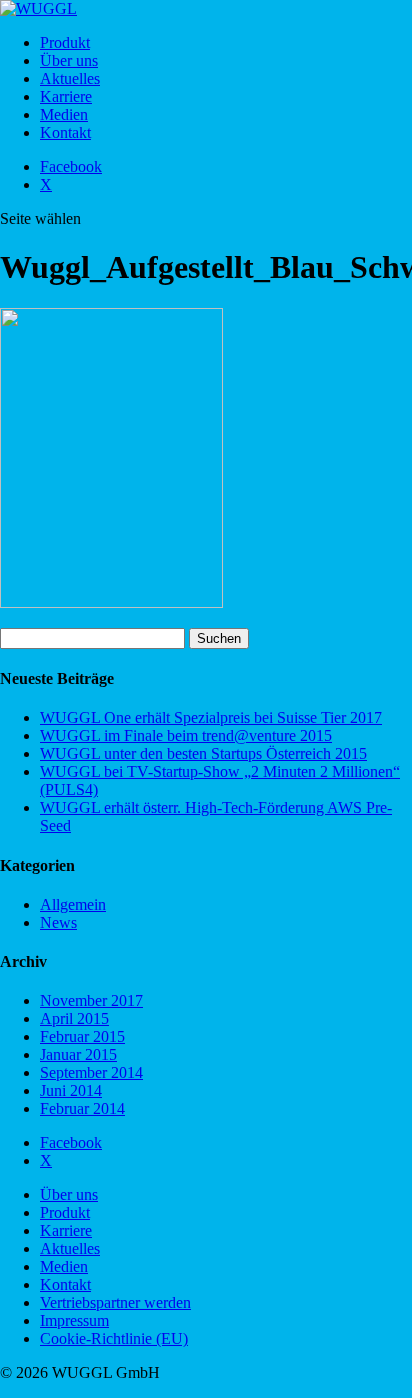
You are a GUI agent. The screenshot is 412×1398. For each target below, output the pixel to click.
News (58, 922)
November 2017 (91, 1000)
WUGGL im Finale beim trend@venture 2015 (186, 735)
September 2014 (91, 1072)
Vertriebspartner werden (115, 1302)
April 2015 (74, 1018)
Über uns (69, 60)
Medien (64, 114)
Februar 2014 (82, 1108)
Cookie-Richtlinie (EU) (114, 1338)
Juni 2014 (71, 1090)
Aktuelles (70, 78)
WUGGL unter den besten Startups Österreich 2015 (203, 753)
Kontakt (65, 132)
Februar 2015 (82, 1036)
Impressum (74, 1320)
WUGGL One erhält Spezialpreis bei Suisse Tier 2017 (211, 717)
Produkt (65, 42)
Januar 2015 (78, 1054)
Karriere (66, 96)
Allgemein (73, 904)
